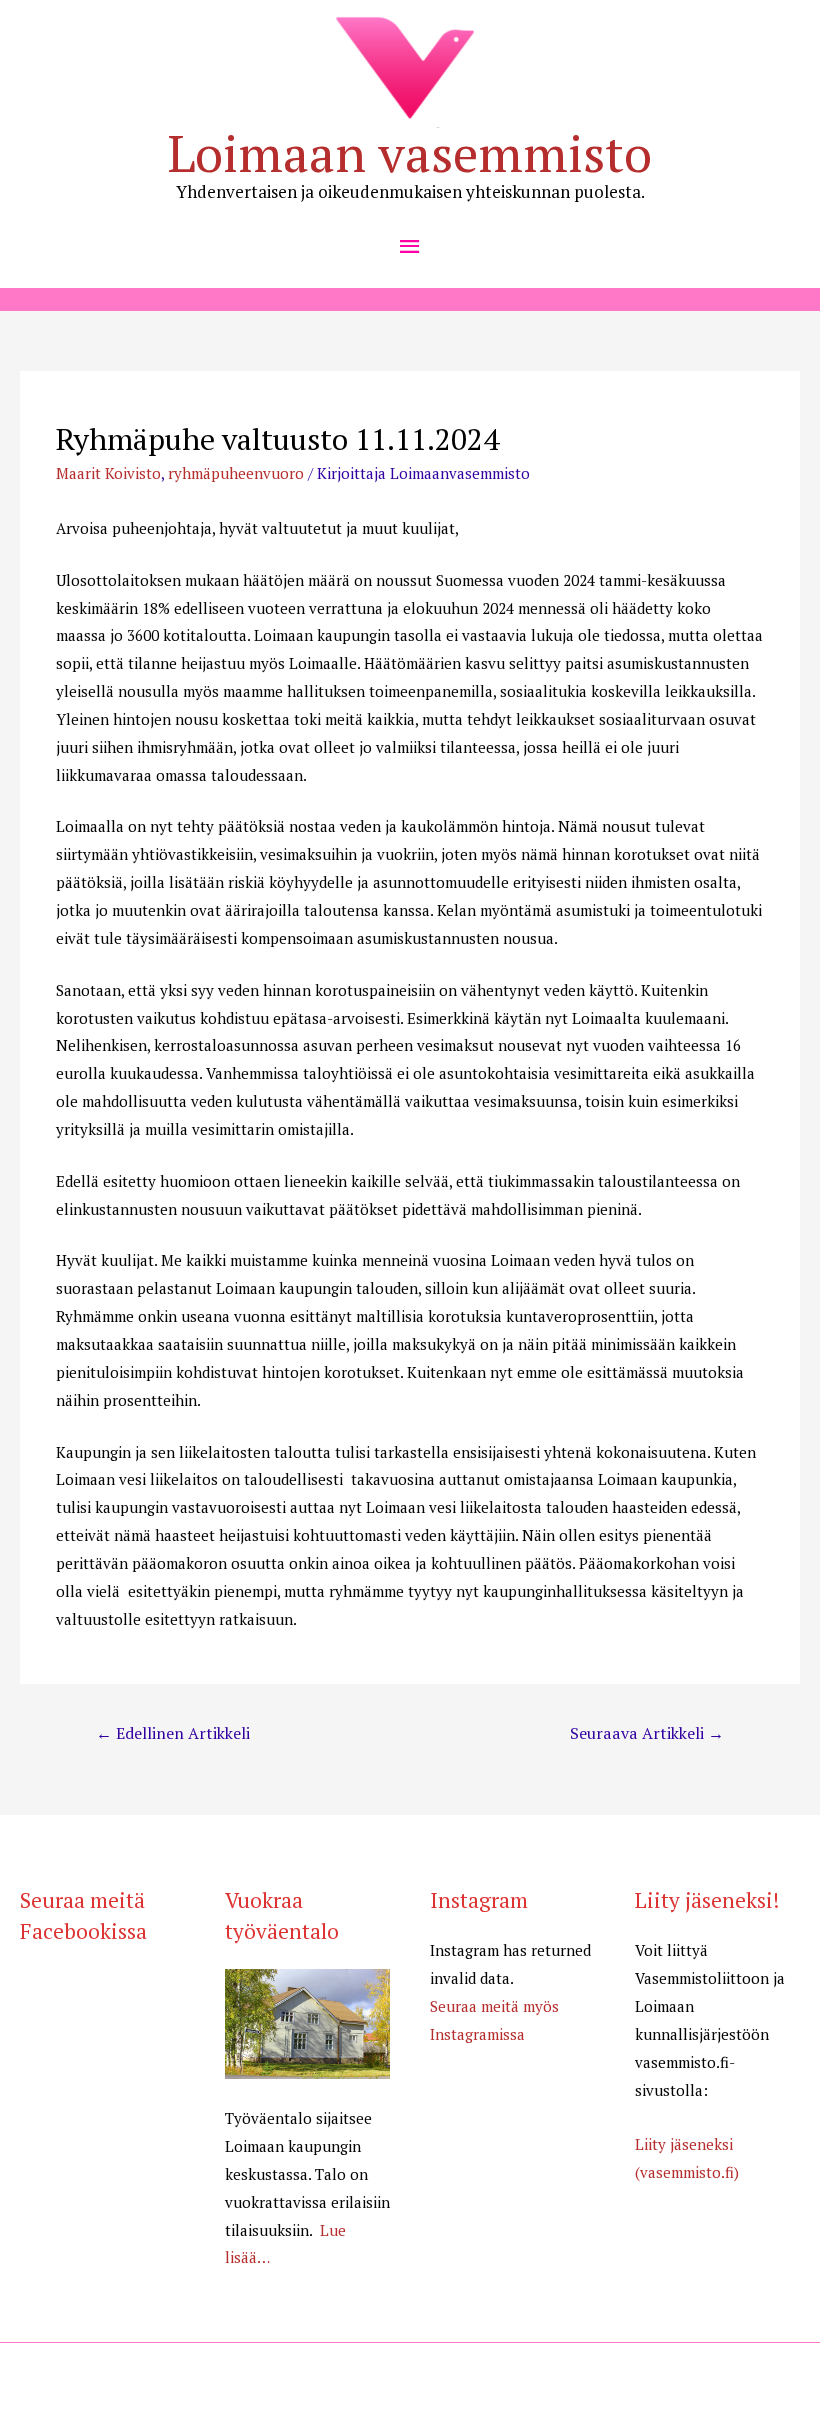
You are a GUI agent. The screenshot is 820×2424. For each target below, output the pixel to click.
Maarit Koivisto (108, 473)
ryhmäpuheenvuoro (236, 473)
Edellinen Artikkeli (173, 1733)
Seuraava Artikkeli (647, 1733)
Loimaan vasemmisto (410, 153)
